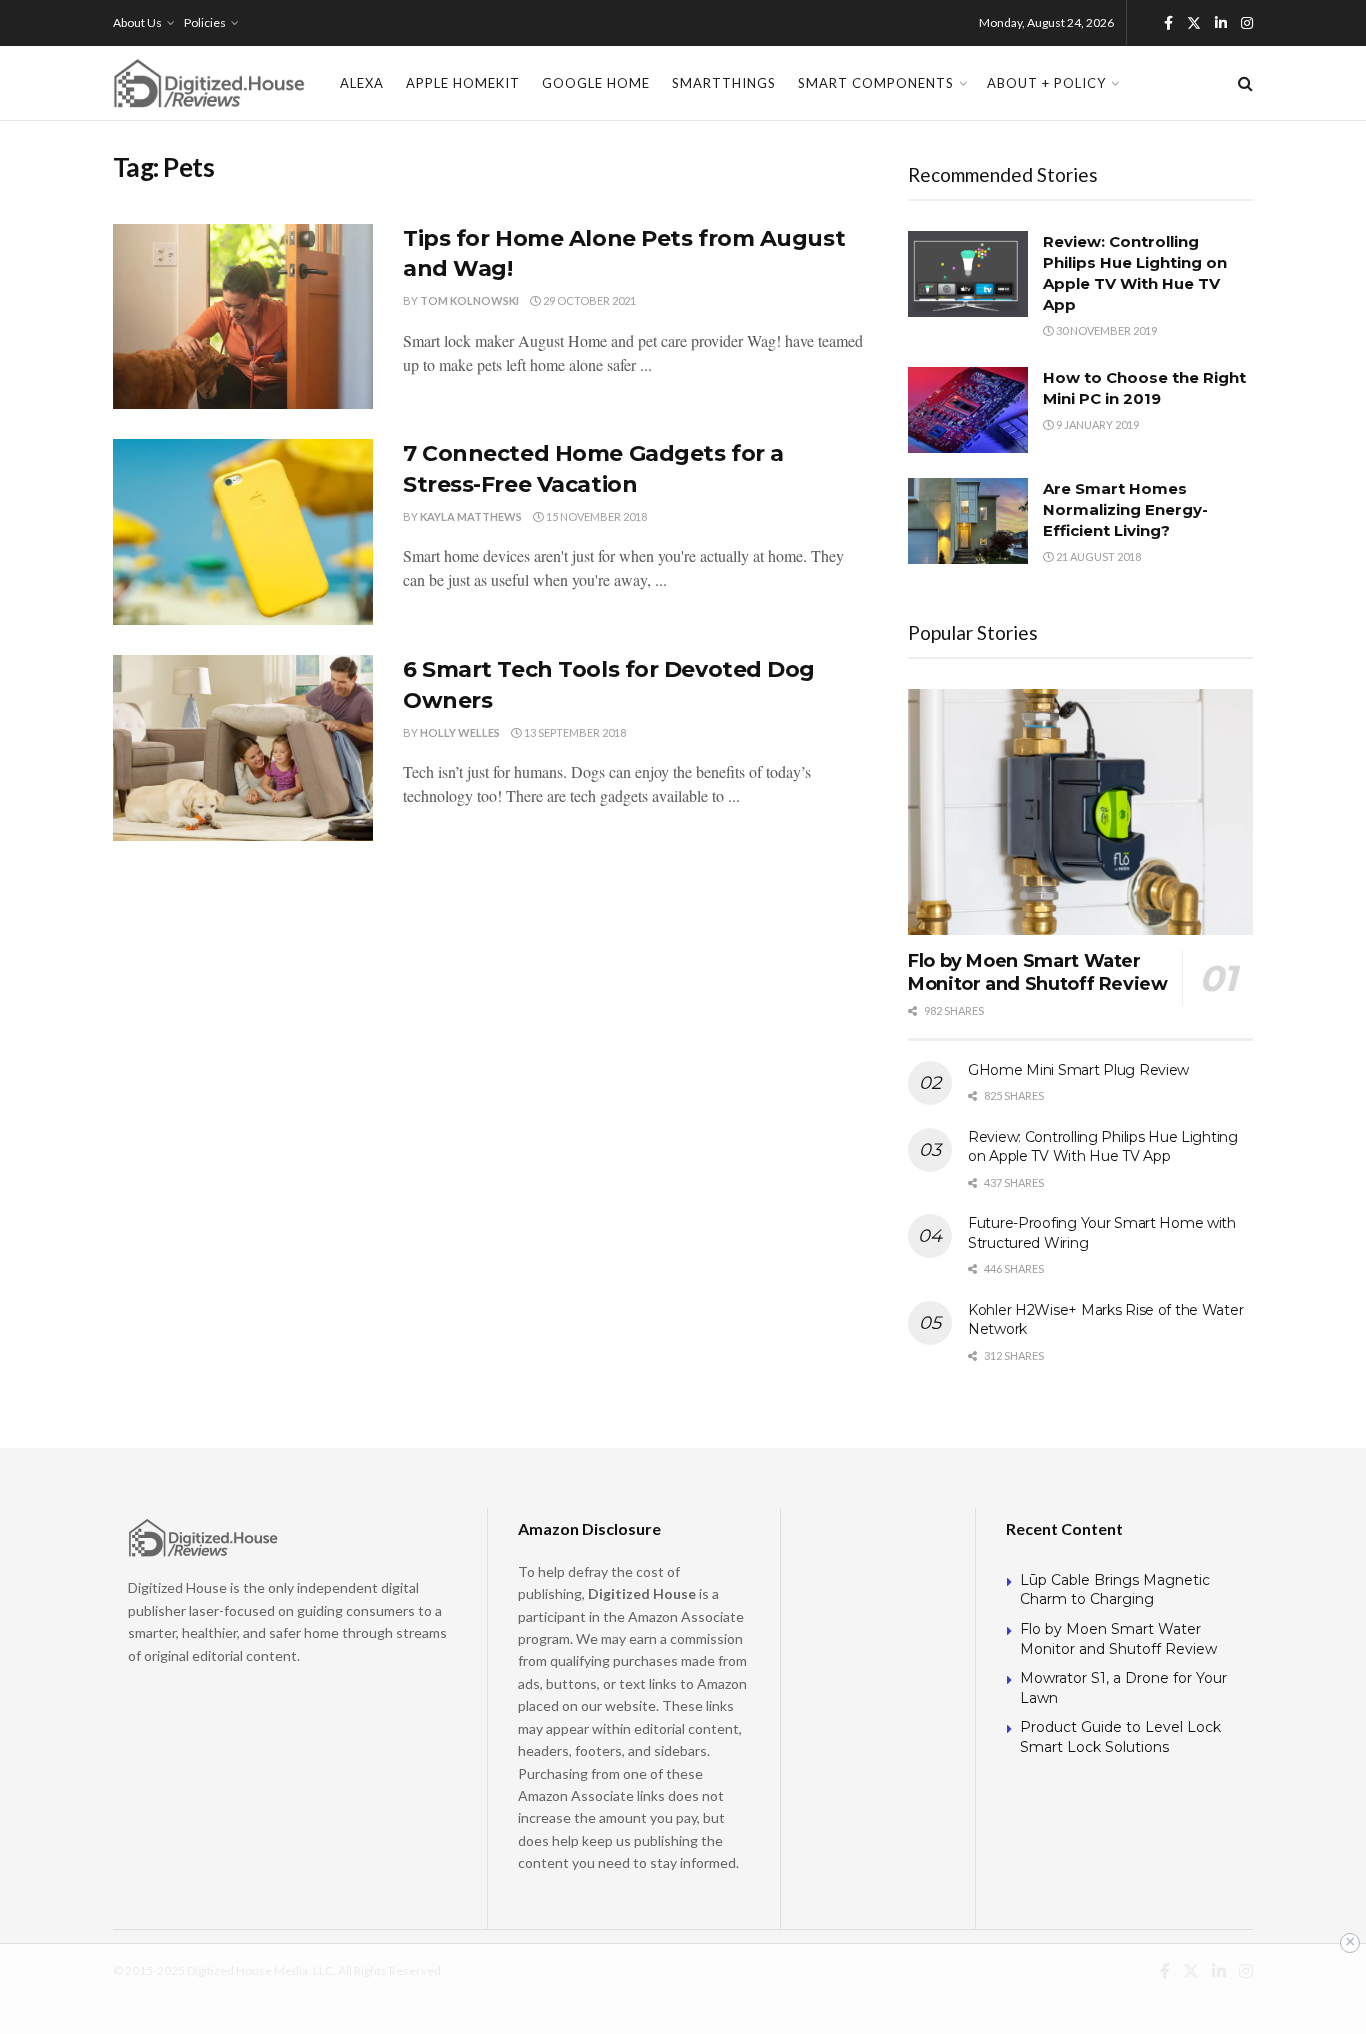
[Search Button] (1245, 83)
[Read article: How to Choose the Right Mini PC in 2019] (968, 410)
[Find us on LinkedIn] (1221, 23)
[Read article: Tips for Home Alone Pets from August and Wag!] (243, 317)
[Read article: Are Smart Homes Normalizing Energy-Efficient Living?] (968, 521)
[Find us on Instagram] (1247, 23)
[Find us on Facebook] (1168, 23)
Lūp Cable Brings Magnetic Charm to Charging (1115, 1590)
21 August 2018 (1097, 556)
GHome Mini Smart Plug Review (1078, 1070)
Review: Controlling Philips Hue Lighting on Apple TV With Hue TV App (1103, 1147)
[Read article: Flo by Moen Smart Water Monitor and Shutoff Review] (1080, 812)
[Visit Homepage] (209, 83)
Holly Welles (460, 732)
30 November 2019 (1105, 330)
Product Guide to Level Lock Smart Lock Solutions (1120, 1737)
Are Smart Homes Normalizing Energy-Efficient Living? (1125, 509)
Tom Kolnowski (469, 300)
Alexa (362, 83)
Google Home (596, 83)
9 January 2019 (1096, 424)
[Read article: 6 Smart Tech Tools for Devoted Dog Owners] (243, 748)
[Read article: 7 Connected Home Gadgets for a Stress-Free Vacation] (243, 532)
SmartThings (724, 83)
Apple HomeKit (463, 83)
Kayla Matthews (471, 516)
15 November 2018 (595, 516)
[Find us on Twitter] (1194, 23)
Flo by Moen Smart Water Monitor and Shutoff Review (1038, 972)
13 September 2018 (574, 732)
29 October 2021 (588, 300)
